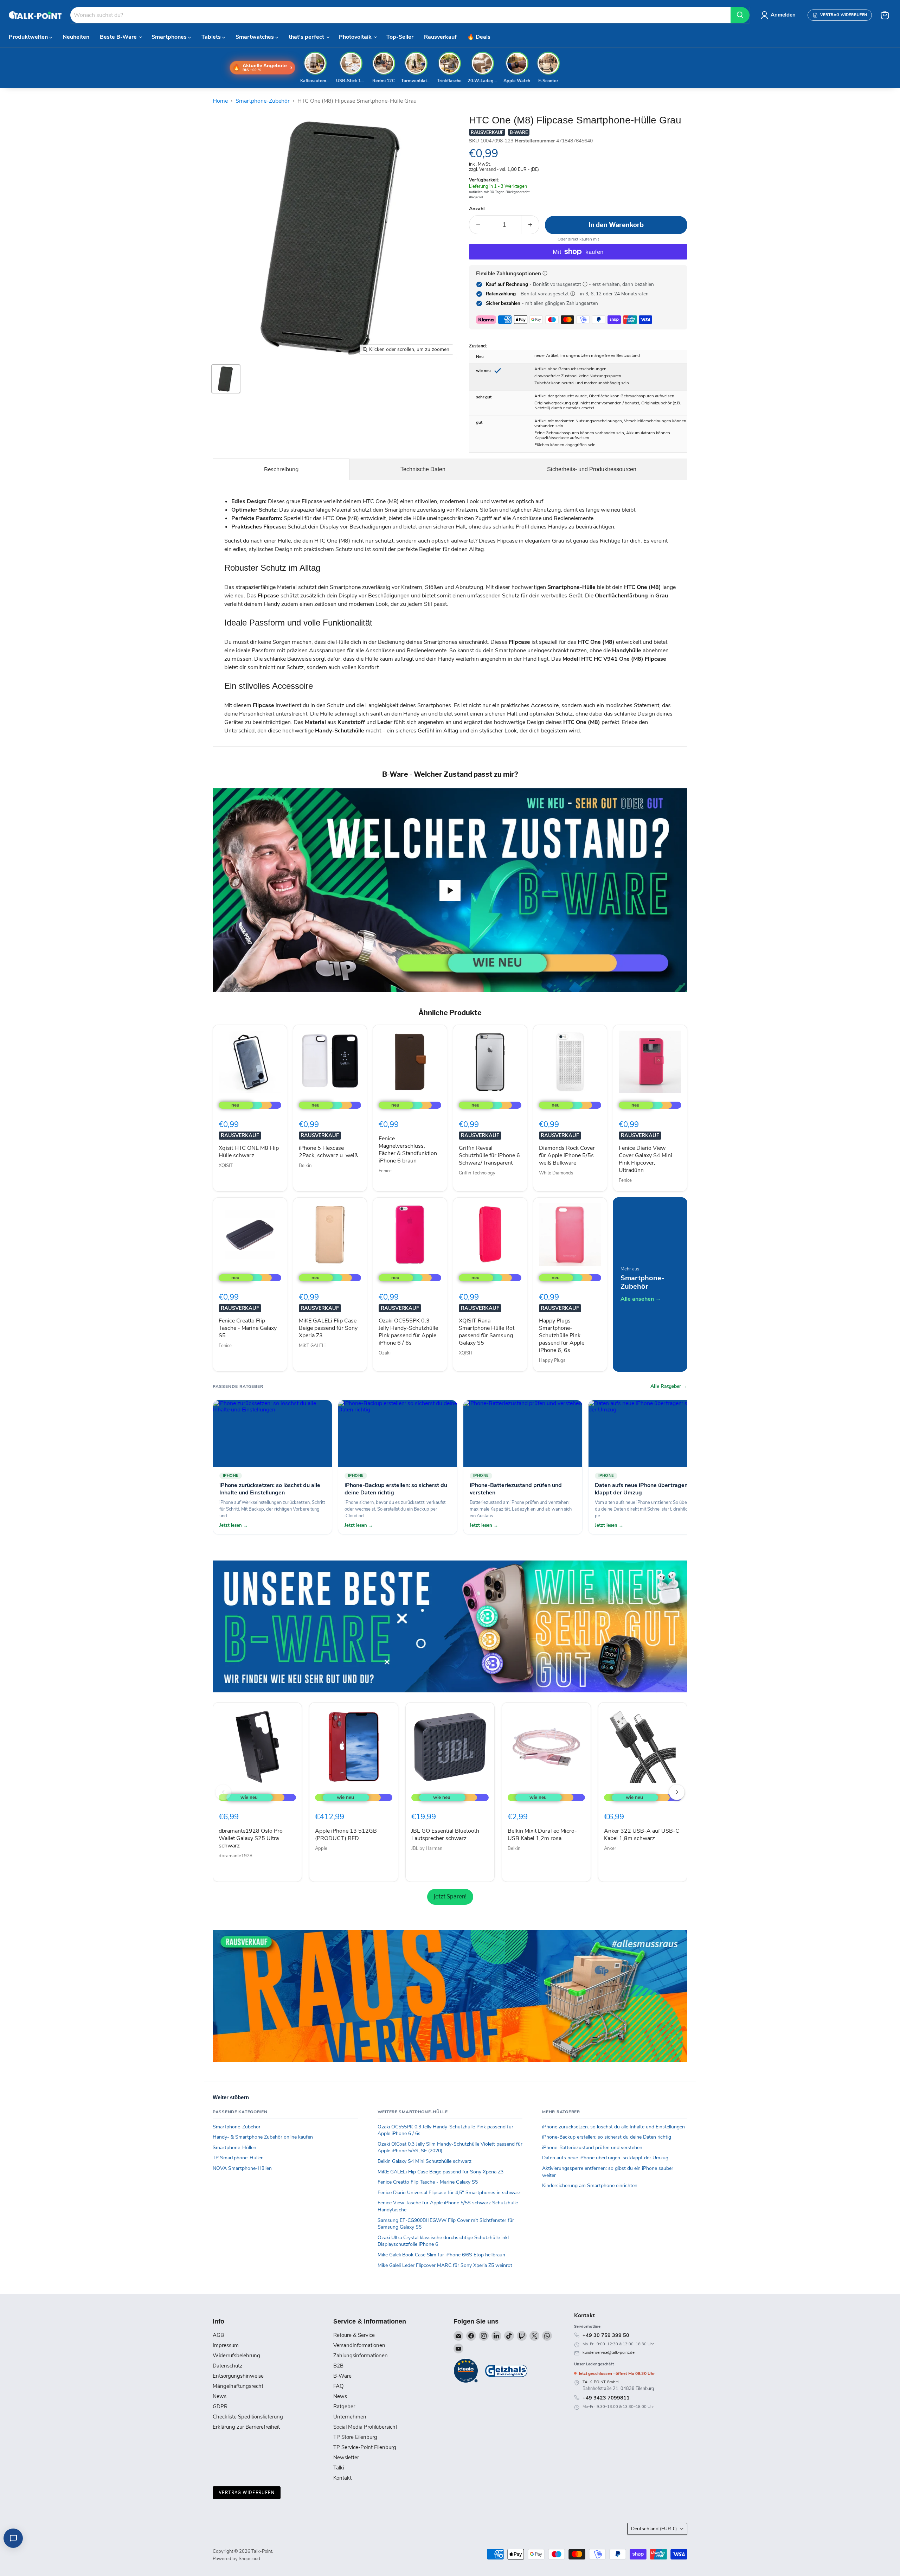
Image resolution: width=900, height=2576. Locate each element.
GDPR (220, 2408)
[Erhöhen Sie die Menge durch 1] (530, 225)
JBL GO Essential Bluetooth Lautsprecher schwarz (445, 1835)
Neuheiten (76, 37)
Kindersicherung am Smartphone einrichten (590, 2187)
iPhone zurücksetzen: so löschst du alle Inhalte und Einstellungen (613, 2128)
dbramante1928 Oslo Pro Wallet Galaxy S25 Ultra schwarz (251, 1838)
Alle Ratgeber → (669, 1386)
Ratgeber (344, 2408)
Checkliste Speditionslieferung (248, 2418)
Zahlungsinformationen (361, 2357)
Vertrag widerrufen (247, 2494)
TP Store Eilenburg (355, 2439)
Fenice (385, 1171)
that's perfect (307, 37)
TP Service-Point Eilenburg (365, 2449)
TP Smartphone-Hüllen (238, 2160)
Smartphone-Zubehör (263, 101)
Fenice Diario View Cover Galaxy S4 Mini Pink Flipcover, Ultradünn (645, 1159)
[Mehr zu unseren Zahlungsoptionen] (545, 273)
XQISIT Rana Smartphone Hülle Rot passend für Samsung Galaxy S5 (487, 1332)
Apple (321, 1848)
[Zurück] (223, 1792)
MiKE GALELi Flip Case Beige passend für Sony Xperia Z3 (328, 1328)
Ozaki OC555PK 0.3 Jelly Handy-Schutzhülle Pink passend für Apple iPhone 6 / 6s (408, 1332)
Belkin (305, 1166)
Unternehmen (350, 2418)
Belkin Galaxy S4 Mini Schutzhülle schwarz (425, 2163)
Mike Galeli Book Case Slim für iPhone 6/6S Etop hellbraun (441, 2256)
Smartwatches (255, 37)
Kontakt (342, 2479)
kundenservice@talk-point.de (609, 2354)
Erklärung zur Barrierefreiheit (246, 2428)
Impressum (226, 2347)
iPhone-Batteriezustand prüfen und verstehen (592, 2149)
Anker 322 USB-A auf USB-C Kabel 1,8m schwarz (642, 1835)
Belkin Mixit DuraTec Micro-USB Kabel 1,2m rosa (542, 1835)
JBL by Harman (427, 1848)
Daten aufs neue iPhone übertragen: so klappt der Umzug (605, 2160)
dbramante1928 (236, 1856)
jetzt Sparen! (450, 1896)
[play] (450, 890)
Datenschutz (228, 2367)
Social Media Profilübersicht (365, 2428)
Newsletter (346, 2459)
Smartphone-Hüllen (234, 2149)
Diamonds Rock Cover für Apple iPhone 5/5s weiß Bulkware (567, 1155)
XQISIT (226, 1166)
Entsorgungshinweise (238, 2377)
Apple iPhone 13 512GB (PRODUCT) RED (346, 1835)
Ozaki (385, 1353)
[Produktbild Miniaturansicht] (226, 379)
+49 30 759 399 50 (606, 2337)
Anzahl (477, 209)
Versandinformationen (359, 2347)
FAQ (338, 2388)
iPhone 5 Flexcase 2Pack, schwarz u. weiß (328, 1152)
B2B (338, 2367)
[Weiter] (677, 1792)
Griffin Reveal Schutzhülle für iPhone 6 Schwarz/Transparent (489, 1155)
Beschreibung (281, 469)
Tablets (212, 37)
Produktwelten (29, 37)
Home (220, 101)
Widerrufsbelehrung (236, 2357)
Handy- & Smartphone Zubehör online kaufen (263, 2139)
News (220, 2398)
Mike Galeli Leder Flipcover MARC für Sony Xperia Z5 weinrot (445, 2267)
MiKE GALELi (312, 1346)
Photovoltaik (356, 37)
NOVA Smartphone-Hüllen (242, 2170)
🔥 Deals (479, 37)
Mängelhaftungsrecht (238, 2388)
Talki (339, 2469)
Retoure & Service (354, 2337)
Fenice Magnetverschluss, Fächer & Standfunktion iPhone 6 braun (408, 1150)
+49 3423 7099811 (606, 2399)
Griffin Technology (477, 1173)
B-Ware (342, 2377)
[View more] (450, 1626)
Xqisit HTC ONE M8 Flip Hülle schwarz (249, 1152)
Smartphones (170, 37)
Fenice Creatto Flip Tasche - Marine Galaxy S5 (248, 1328)
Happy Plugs (552, 1360)
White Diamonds (556, 1173)
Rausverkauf (440, 37)
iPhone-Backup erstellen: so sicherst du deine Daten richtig (607, 2139)
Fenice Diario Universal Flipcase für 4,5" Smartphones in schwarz (449, 2194)
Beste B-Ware (119, 37)
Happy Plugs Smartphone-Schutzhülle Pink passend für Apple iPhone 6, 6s (562, 1335)
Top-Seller (400, 37)
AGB (218, 2337)
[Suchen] (740, 15)
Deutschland (654, 2530)
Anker (610, 1848)
